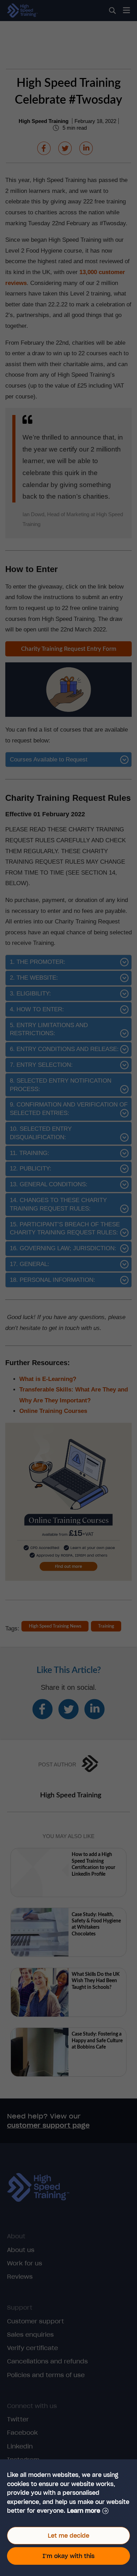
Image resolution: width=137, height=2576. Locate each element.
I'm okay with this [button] (68, 2556)
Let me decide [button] (68, 2536)
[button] (88, 2511)
